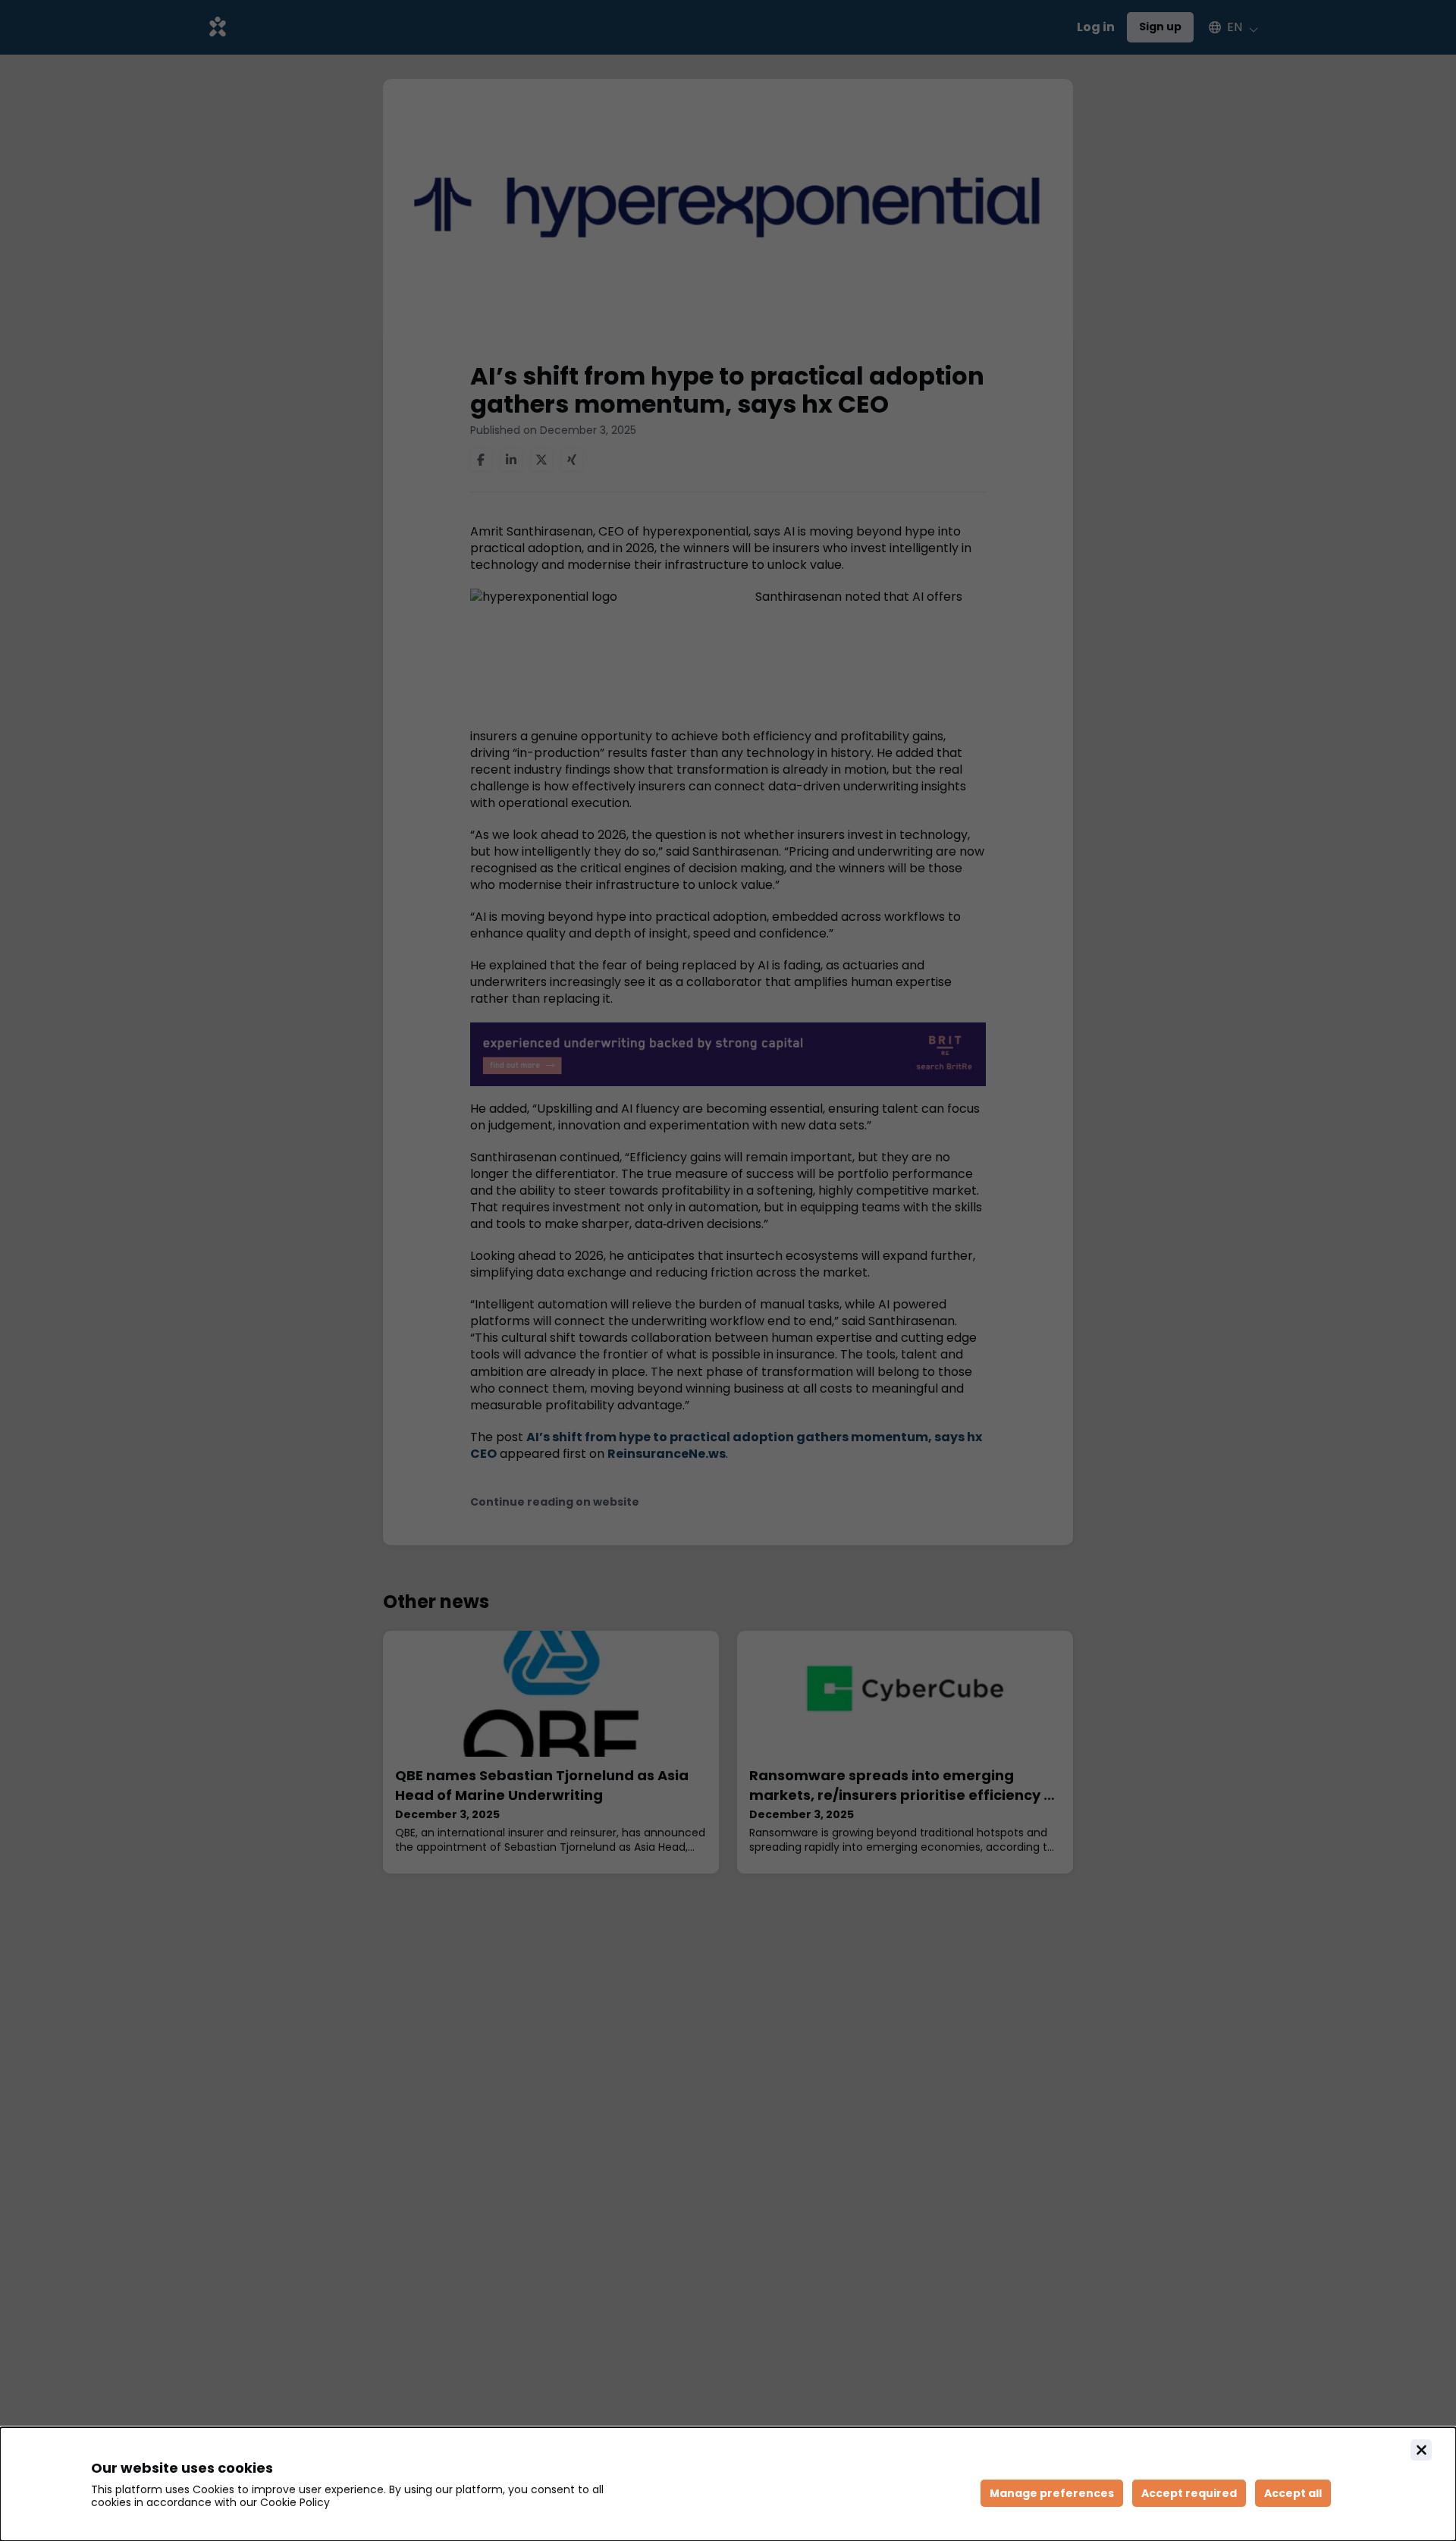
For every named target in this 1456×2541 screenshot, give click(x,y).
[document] (728, 2484)
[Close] (1421, 2450)
